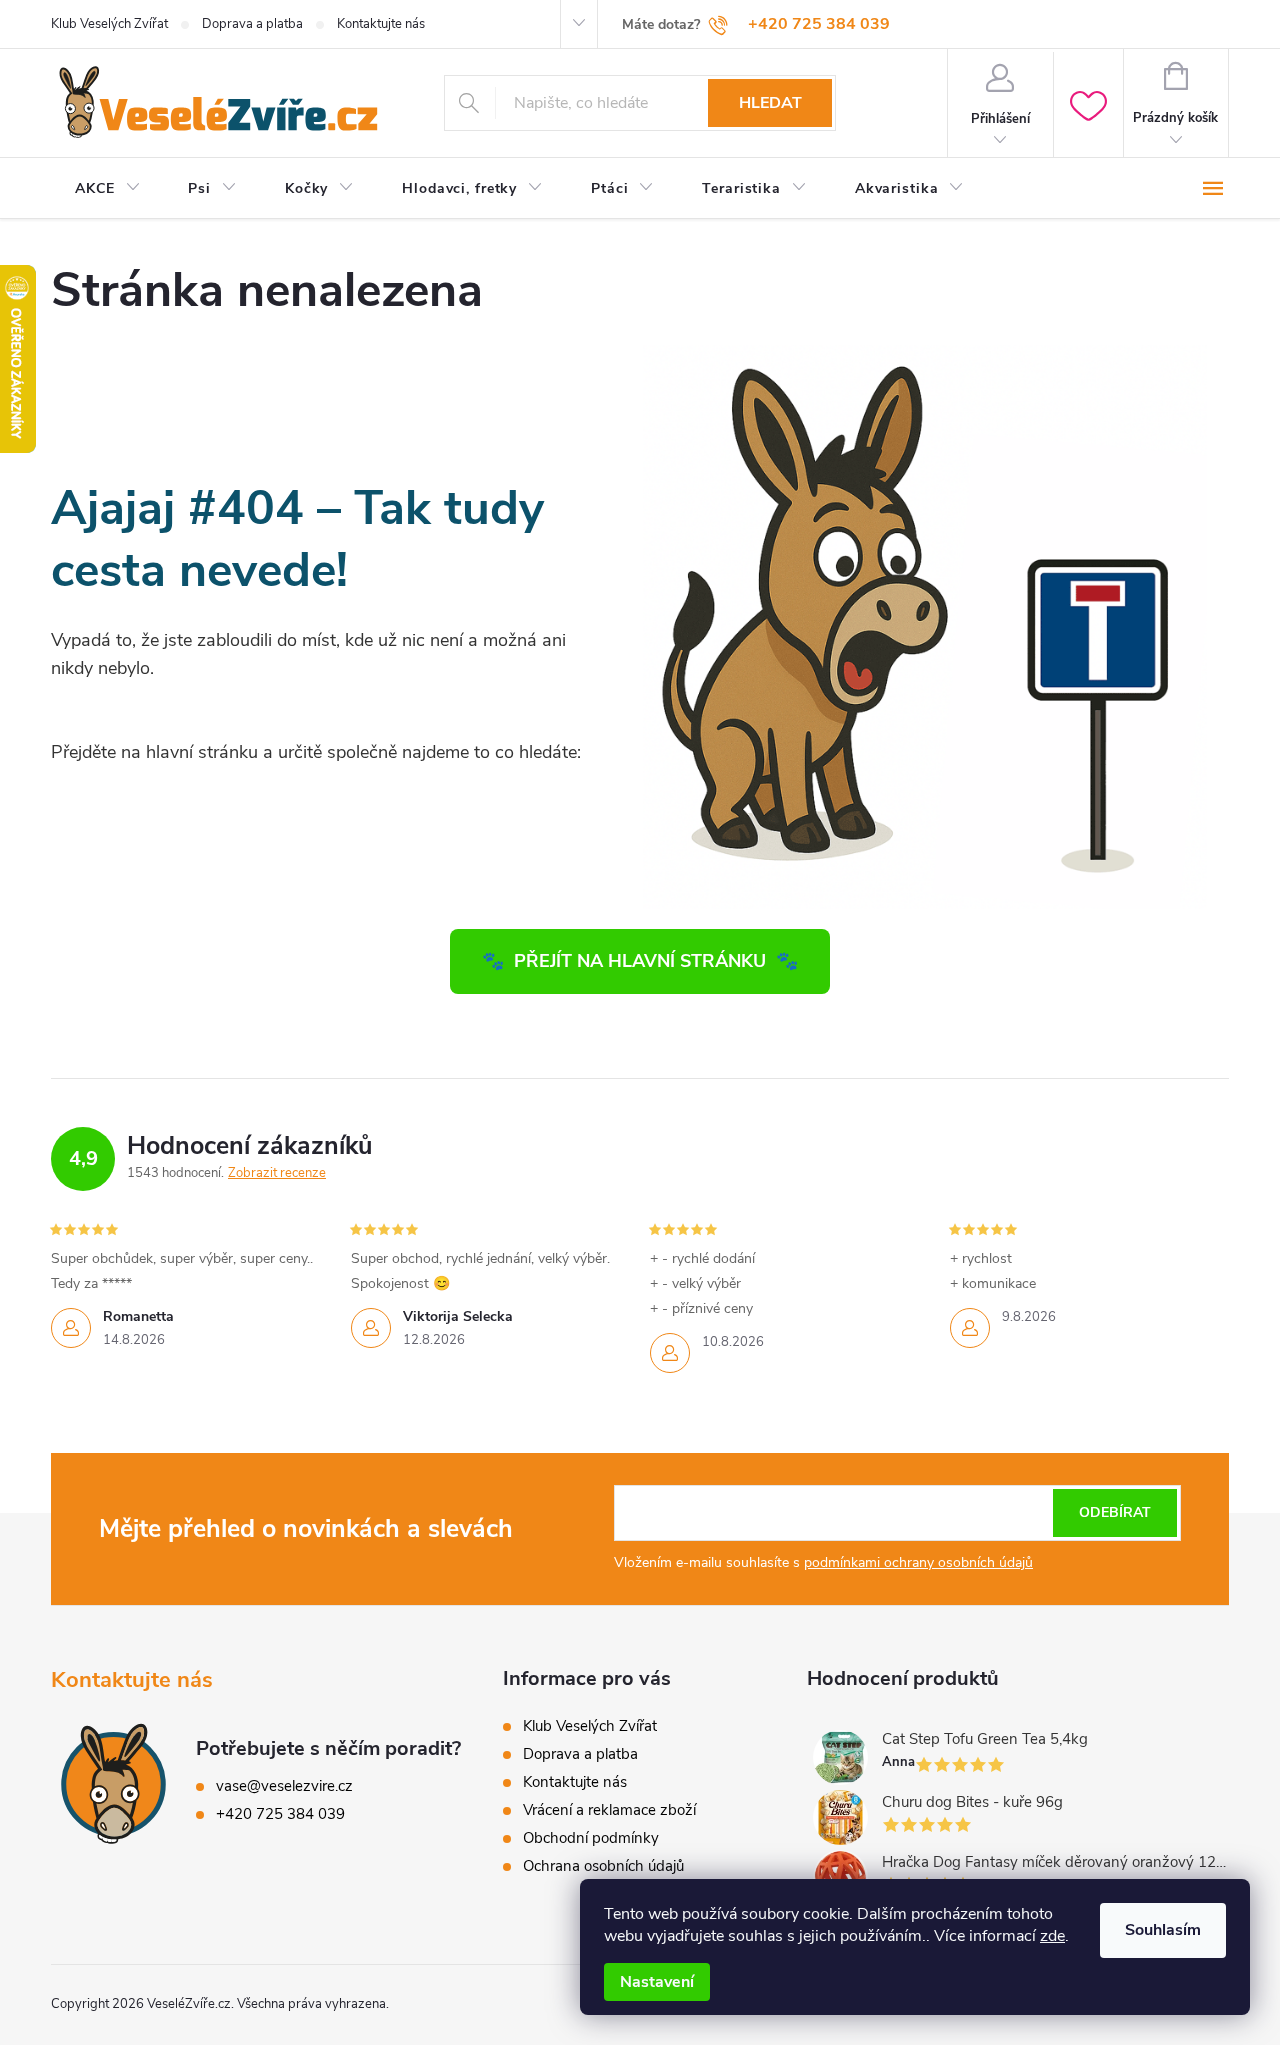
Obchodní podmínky (591, 1838)
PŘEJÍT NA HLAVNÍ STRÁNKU (640, 961)
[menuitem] (107, 189)
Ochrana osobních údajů (603, 1866)
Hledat (770, 103)
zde (1052, 1936)
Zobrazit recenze (277, 1173)
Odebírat (1115, 1512)
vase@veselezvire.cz (284, 1786)
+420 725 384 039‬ (280, 1814)
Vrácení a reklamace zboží (609, 1810)
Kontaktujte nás (381, 24)
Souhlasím (1163, 1930)
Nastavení (657, 1982)
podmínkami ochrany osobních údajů (918, 1562)
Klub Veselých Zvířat (109, 24)
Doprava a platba (252, 24)
